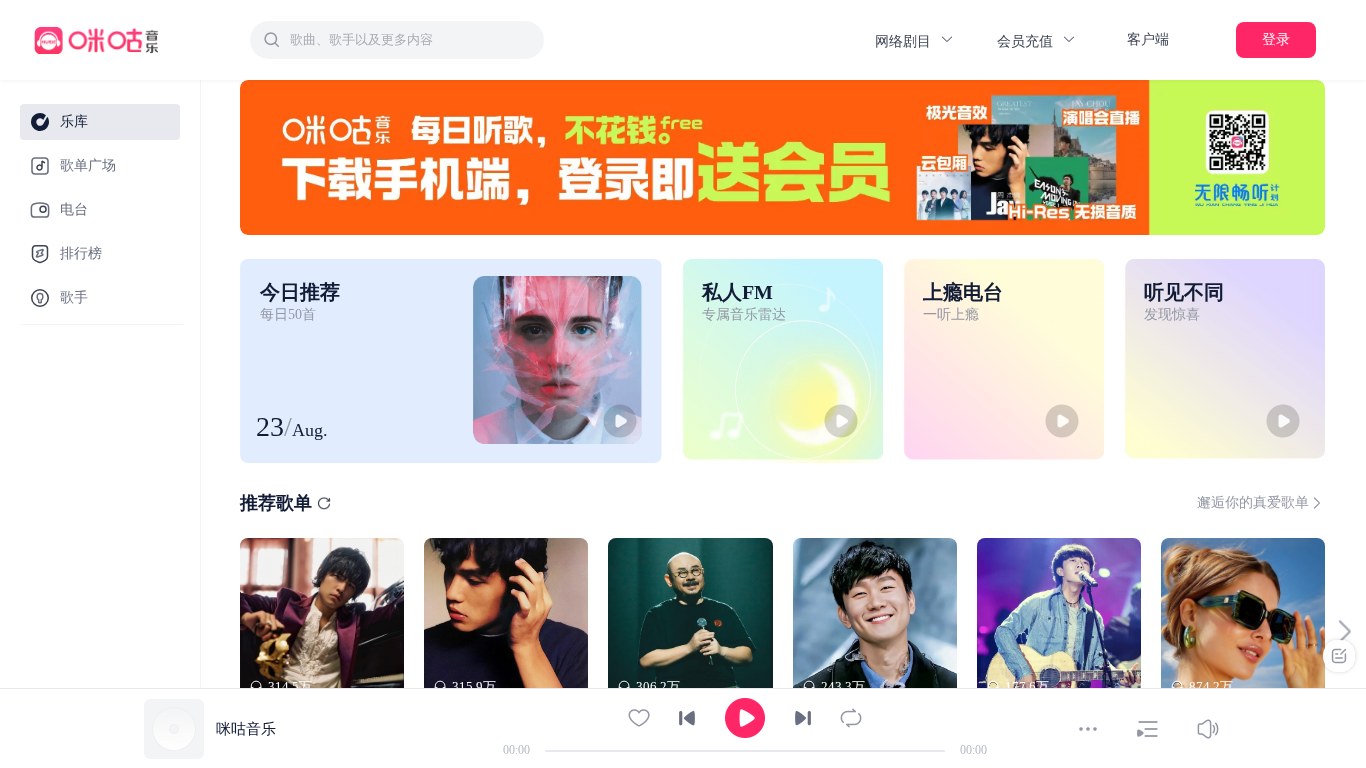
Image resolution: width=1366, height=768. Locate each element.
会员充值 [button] (1027, 41)
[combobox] (397, 40)
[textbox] (411, 40)
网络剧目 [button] (905, 41)
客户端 (1148, 39)
